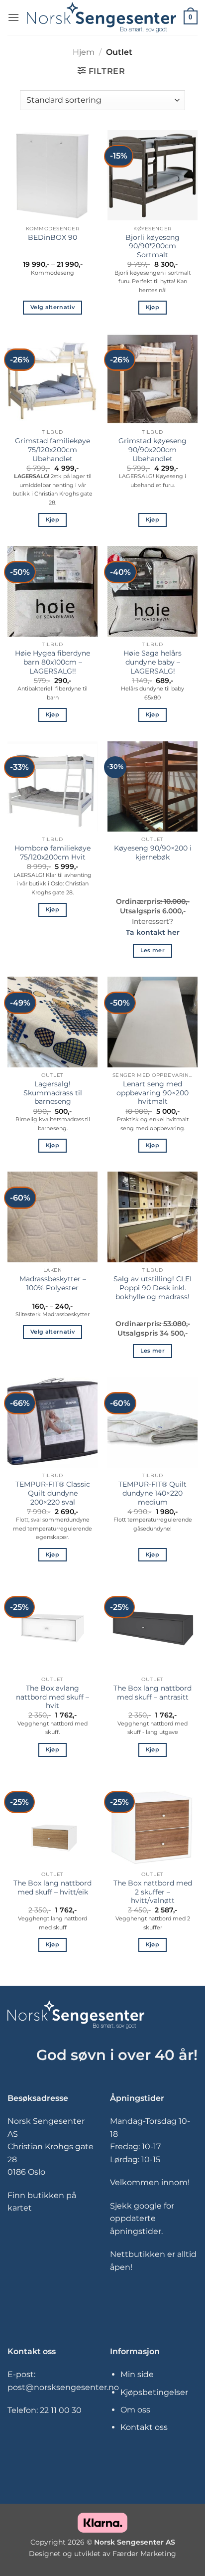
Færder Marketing (144, 2554)
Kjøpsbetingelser (154, 2392)
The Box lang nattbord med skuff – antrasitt (153, 1693)
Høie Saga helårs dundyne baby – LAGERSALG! (153, 662)
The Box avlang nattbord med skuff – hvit (52, 1697)
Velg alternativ (52, 307)
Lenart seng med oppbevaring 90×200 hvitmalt (153, 1093)
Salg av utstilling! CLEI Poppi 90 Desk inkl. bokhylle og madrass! (153, 1288)
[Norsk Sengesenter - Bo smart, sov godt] (102, 17)
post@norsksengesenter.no (63, 2387)
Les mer (153, 950)
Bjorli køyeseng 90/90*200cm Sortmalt (153, 246)
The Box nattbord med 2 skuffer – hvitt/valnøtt (153, 1892)
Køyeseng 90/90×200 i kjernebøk (153, 853)
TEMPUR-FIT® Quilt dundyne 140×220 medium (153, 1493)
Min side (137, 2374)
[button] (13, 17)
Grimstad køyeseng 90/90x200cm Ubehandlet (153, 449)
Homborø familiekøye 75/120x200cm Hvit (52, 853)
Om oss (135, 2410)
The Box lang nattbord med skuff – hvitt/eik (52, 1888)
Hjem (84, 52)
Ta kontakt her (153, 932)
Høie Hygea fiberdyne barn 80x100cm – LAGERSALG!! (52, 662)
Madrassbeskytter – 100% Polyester (53, 1283)
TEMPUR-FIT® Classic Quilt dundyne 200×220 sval (53, 1493)
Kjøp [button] (153, 307)
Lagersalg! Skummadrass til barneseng (53, 1093)
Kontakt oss (144, 2427)
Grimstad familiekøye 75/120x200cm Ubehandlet (52, 449)
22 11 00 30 (61, 2410)
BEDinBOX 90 (52, 237)
